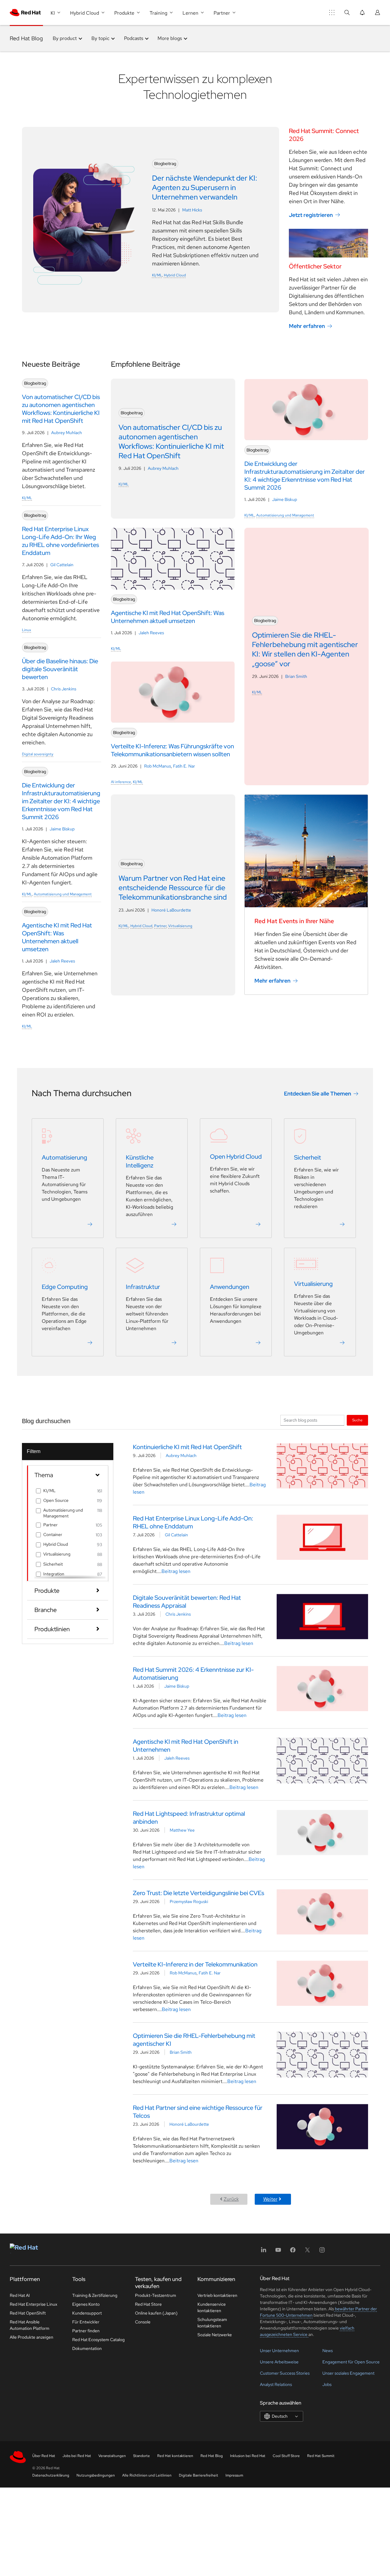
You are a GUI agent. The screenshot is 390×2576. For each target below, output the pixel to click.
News (328, 2351)
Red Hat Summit (321, 2456)
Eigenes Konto (86, 2304)
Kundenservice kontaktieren (212, 2307)
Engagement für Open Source (351, 2362)
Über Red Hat (44, 2456)
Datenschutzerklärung (51, 2475)
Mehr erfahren (307, 326)
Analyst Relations (276, 2384)
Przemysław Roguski (189, 1901)
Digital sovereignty (38, 754)
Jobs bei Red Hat (77, 2456)
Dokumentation (87, 2348)
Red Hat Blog (26, 38)
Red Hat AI (20, 2295)
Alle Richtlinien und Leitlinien (147, 2475)
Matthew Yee (182, 1830)
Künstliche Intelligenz (140, 1161)
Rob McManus (158, 766)
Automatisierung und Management (63, 894)
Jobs (327, 2384)
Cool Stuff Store (286, 2456)
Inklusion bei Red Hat (248, 2456)
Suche (357, 1420)
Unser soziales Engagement (348, 2373)
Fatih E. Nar (184, 766)
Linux (27, 630)
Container (53, 1534)
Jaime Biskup (62, 829)
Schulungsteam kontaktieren (212, 2323)
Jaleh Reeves (62, 961)
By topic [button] (100, 38)
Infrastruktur (143, 1287)
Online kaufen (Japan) (156, 2313)
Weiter (270, 2199)
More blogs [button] (170, 38)
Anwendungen (230, 1287)
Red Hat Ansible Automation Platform (30, 2325)
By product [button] (65, 38)
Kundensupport (87, 2313)
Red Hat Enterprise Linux (34, 2304)
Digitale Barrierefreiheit (199, 2475)
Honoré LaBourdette (171, 910)
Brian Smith (296, 676)
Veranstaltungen (112, 2456)
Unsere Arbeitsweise (279, 2362)
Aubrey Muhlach (67, 433)
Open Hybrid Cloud (236, 1157)
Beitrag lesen (176, 1571)
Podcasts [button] (134, 38)
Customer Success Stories (285, 2373)
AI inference (121, 782)
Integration (54, 1574)
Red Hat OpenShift (28, 2313)
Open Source (56, 1500)
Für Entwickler (86, 2322)
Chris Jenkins (64, 689)
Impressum (234, 2475)
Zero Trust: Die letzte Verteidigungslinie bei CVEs (199, 1893)
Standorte (142, 2456)
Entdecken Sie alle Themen (317, 1094)
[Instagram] (322, 2252)
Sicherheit (308, 1157)
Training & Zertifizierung (95, 2295)
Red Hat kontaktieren (175, 2456)
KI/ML (157, 275)
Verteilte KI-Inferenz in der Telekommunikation (195, 1964)
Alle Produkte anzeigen (32, 2337)
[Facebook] (293, 2252)
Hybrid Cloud (175, 275)
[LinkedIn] (264, 2252)
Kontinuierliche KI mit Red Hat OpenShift (187, 1447)
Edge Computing (65, 1287)
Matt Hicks (192, 210)
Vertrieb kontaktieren (217, 2295)
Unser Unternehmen (279, 2351)
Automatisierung (64, 1157)
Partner (160, 926)
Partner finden (86, 2331)
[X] (307, 2252)
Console (143, 2322)
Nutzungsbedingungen (96, 2475)
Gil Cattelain (62, 565)
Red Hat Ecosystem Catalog (98, 2340)
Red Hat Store (148, 2304)
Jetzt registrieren (311, 215)
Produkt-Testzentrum (156, 2295)
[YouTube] (278, 2252)
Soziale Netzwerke (215, 2335)
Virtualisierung (180, 926)
